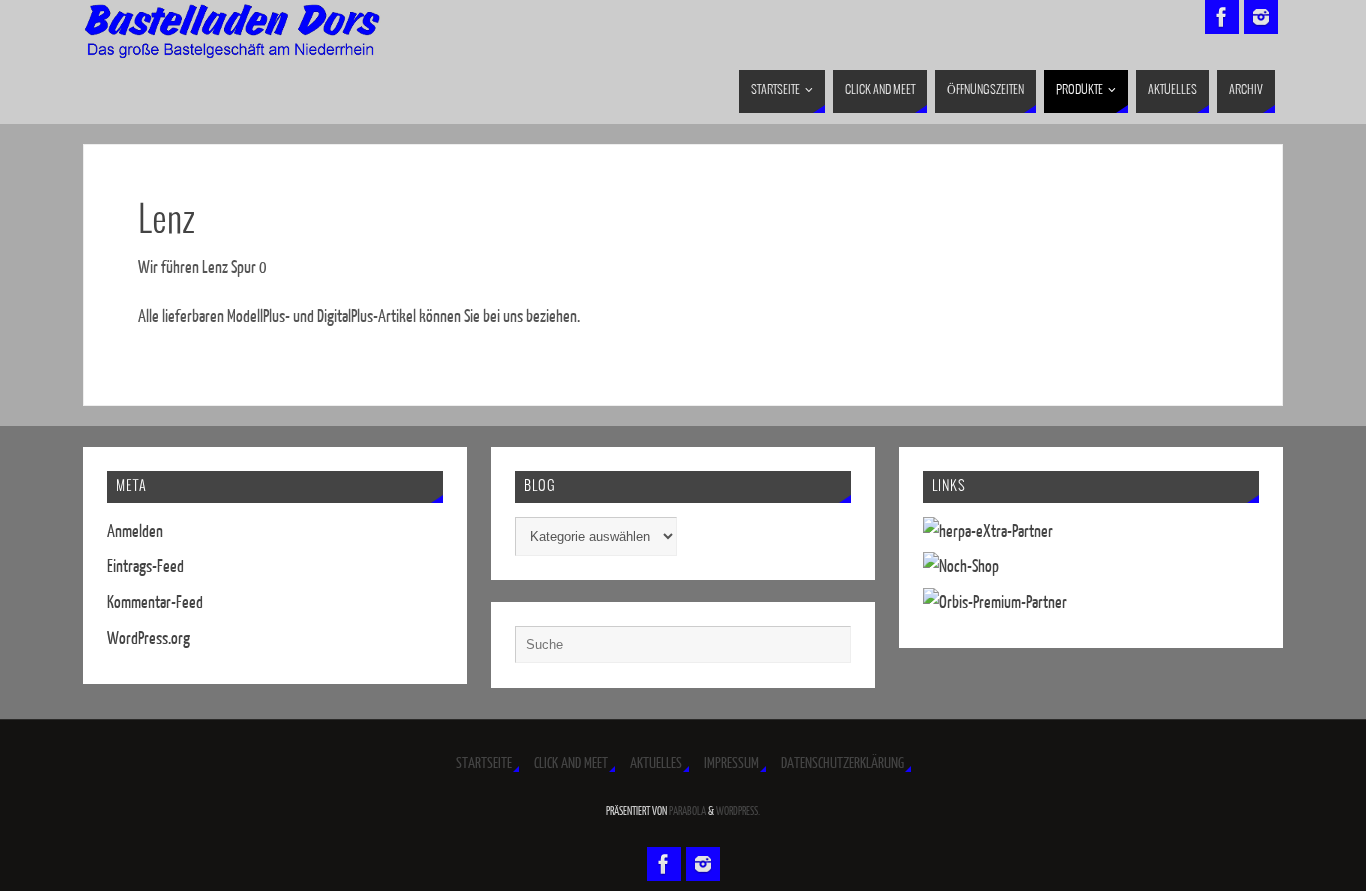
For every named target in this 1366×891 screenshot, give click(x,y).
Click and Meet (571, 763)
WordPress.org (148, 638)
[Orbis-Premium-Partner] (995, 602)
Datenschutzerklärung (842, 763)
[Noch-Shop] (961, 566)
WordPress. (738, 811)
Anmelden (135, 531)
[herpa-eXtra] (988, 531)
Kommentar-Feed (155, 602)
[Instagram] (1261, 17)
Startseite (484, 763)
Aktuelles (656, 763)
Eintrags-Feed (145, 566)
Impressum (731, 763)
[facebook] (1222, 17)
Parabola (687, 811)
